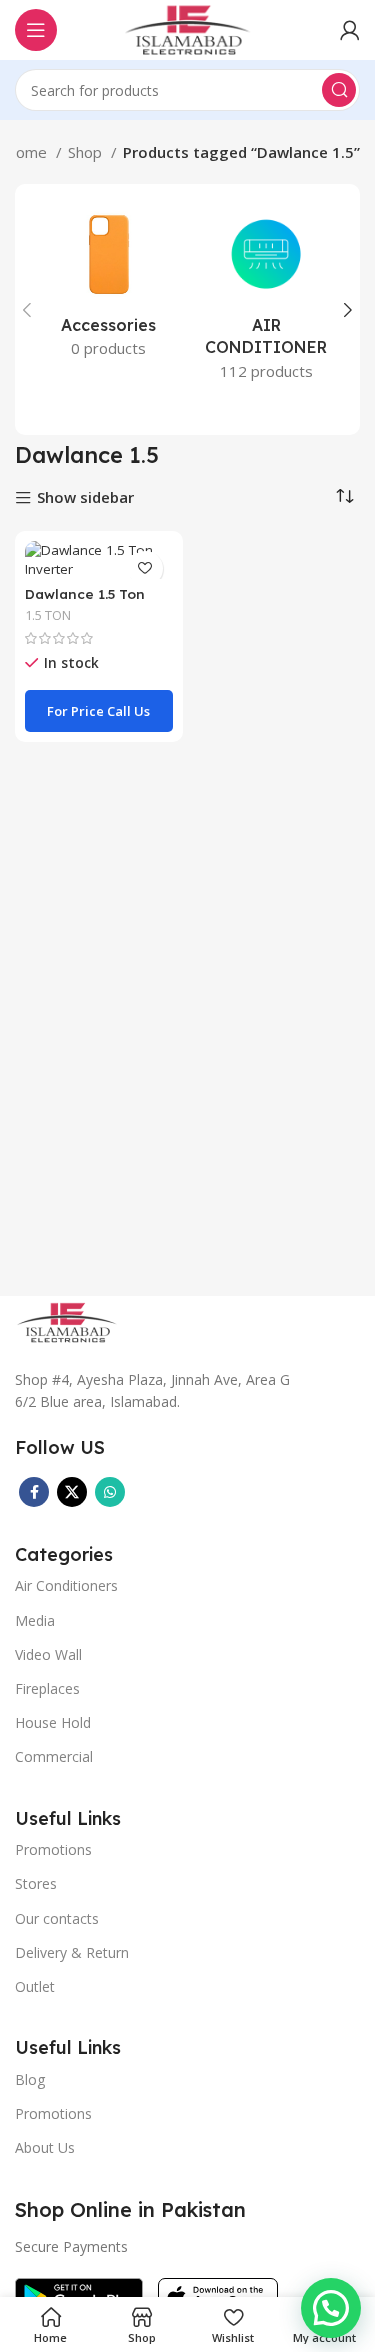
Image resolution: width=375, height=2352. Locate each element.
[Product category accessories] (109, 287)
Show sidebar (85, 498)
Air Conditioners (66, 1585)
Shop (87, 152)
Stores (36, 1883)
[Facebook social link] (34, 1492)
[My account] (350, 30)
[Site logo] (187, 28)
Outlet (35, 1986)
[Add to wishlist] (145, 568)
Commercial (54, 1756)
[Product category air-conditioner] (267, 298)
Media (35, 1620)
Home (27, 152)
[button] (331, 2308)
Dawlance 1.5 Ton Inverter (85, 601)
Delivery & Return (72, 1952)
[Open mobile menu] (36, 30)
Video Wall (48, 1654)
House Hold (53, 1722)
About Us (45, 2147)
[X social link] (72, 1492)
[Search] (339, 90)
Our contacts (57, 1918)
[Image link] (67, 1321)
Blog (30, 2079)
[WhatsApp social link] (110, 1492)
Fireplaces (47, 1688)
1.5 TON (48, 615)
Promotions (53, 2113)
